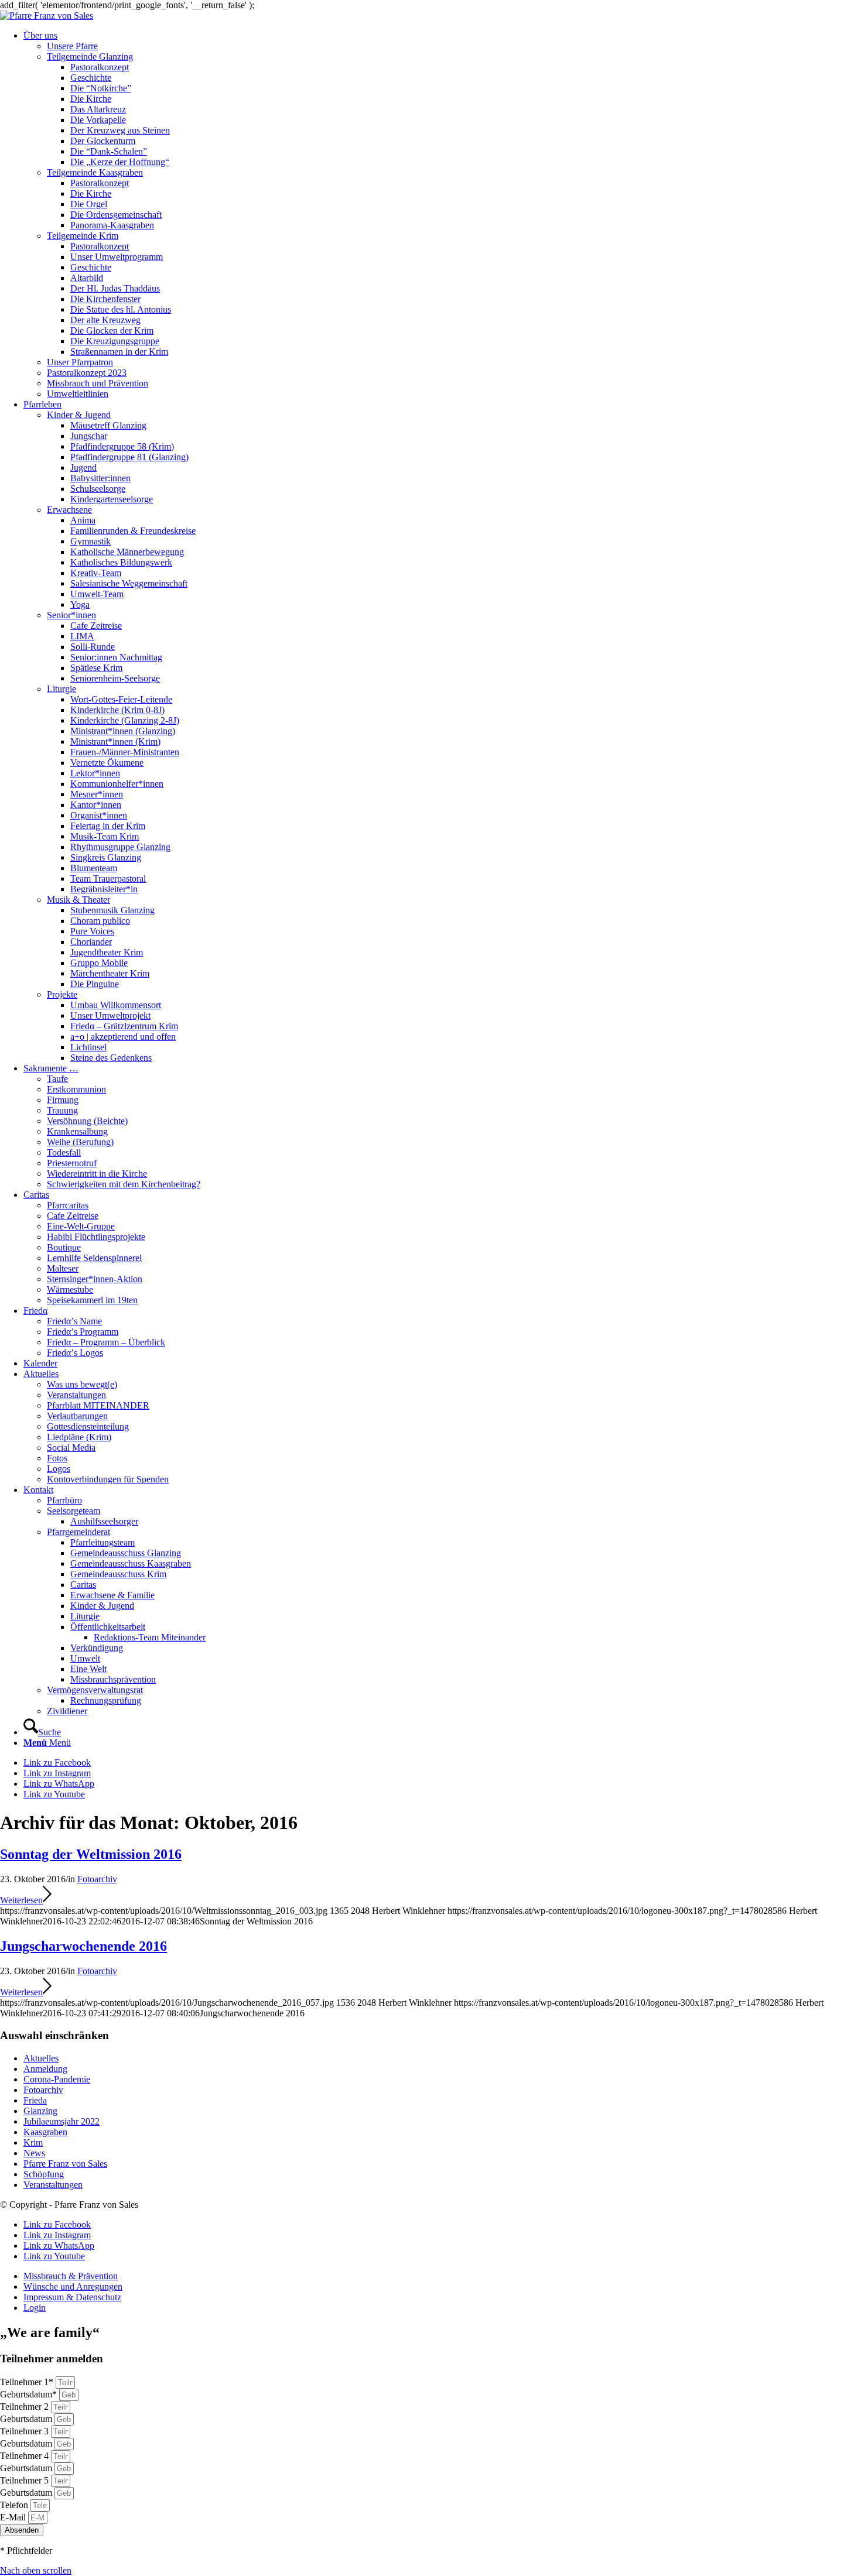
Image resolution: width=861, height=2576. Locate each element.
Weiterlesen (21, 1900)
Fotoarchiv (97, 1879)
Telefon (15, 2505)
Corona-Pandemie (57, 2079)
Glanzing (40, 2111)
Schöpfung (44, 2174)
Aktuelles (41, 2058)
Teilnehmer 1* (28, 2382)
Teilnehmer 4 (25, 2456)
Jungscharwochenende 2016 (83, 1946)
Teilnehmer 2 (25, 2407)
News (34, 2153)
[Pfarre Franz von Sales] (47, 16)
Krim (33, 2142)
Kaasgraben (45, 2132)
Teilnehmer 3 (25, 2431)
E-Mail (14, 2517)
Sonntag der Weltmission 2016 (91, 1854)
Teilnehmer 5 (25, 2480)
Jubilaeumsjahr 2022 (61, 2121)
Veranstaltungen (53, 2185)
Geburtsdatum (27, 2419)
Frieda (35, 2100)
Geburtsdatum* (30, 2394)
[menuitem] (442, 215)
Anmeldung (45, 2069)
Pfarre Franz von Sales (65, 2164)
